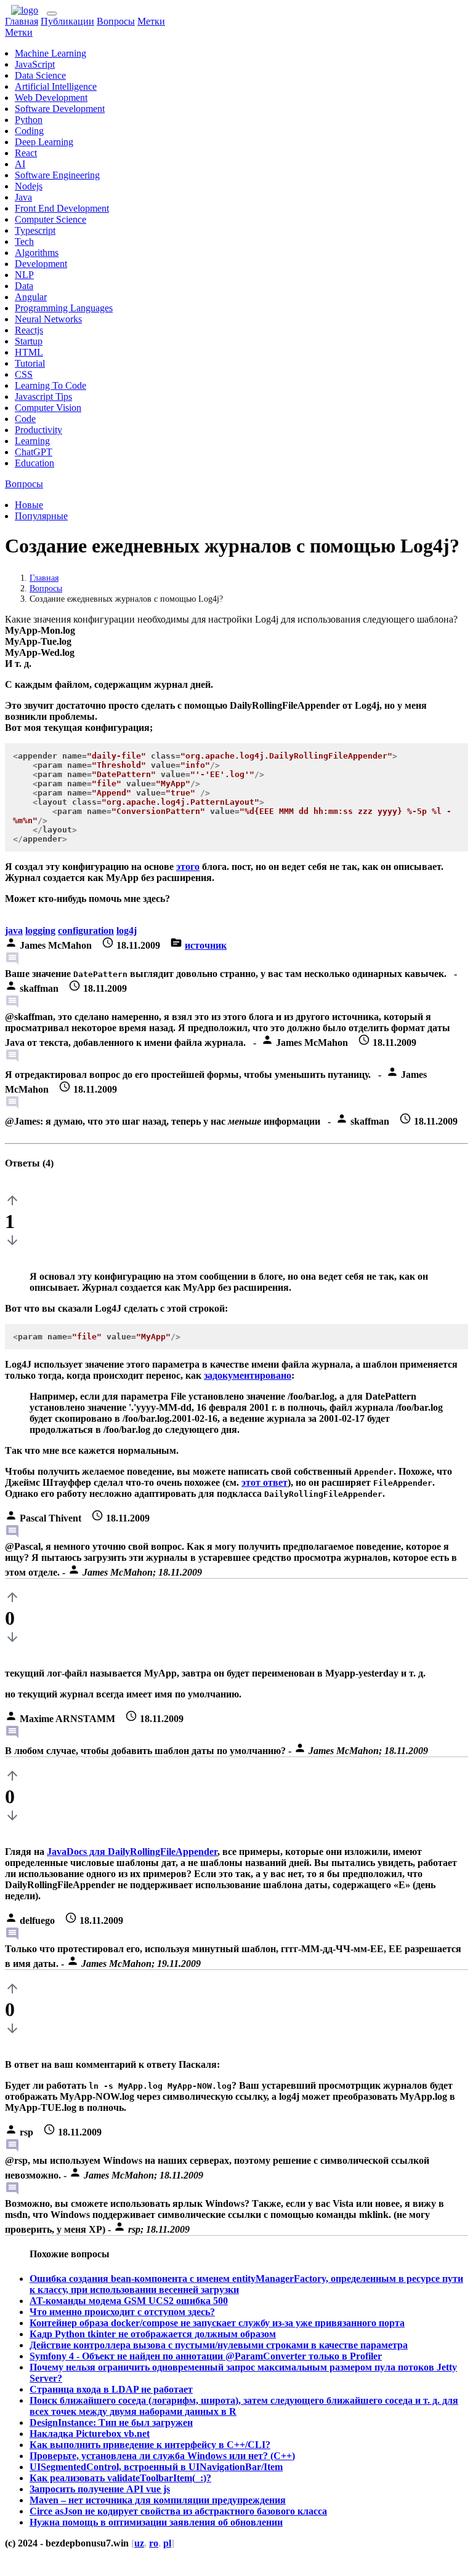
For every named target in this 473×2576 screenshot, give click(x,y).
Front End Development (62, 208)
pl (167, 2543)
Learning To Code (51, 385)
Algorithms (37, 253)
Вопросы (116, 21)
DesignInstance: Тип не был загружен (111, 2422)
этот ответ (265, 1482)
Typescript (35, 230)
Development (41, 264)
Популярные (41, 516)
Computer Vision (48, 408)
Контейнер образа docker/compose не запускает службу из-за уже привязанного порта (217, 2323)
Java (23, 197)
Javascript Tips (43, 397)
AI (20, 164)
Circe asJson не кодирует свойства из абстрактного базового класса (178, 2511)
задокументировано (248, 1375)
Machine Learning (51, 53)
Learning (32, 441)
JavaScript (35, 64)
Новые (29, 505)
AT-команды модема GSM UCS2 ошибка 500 (129, 2301)
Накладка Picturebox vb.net (90, 2434)
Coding (29, 131)
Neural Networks (48, 319)
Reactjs (29, 330)
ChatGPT (34, 452)
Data (24, 286)
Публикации (67, 21)
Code (25, 419)
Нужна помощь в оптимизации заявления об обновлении (156, 2522)
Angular (31, 297)
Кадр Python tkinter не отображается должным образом (153, 2334)
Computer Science (51, 219)
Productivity (38, 430)
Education (34, 463)
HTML (29, 352)
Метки (151, 21)
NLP (24, 275)
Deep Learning (44, 142)
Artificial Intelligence (56, 86)
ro (154, 2543)
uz (139, 2543)
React (26, 153)
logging (40, 931)
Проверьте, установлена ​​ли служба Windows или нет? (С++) (162, 2456)
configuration (86, 931)
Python (29, 120)
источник (206, 945)
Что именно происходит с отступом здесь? (122, 2312)
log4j (127, 931)
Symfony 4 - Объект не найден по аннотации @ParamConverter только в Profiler (206, 2356)
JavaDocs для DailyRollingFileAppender (132, 1852)
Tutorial (30, 363)
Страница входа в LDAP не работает (111, 2389)
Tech (24, 241)
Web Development (51, 98)
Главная (22, 21)
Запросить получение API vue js (100, 2489)
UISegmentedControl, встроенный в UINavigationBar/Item (156, 2467)
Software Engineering (57, 175)
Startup (29, 341)
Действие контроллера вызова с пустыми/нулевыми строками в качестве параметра (219, 2345)
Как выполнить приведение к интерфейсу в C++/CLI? (150, 2445)
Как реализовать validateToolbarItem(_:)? (120, 2478)
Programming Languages (64, 308)
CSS (24, 374)
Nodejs (29, 186)
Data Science (40, 75)
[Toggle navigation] (52, 14)
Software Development (60, 109)
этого (188, 867)
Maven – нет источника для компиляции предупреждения (158, 2500)
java (14, 931)
